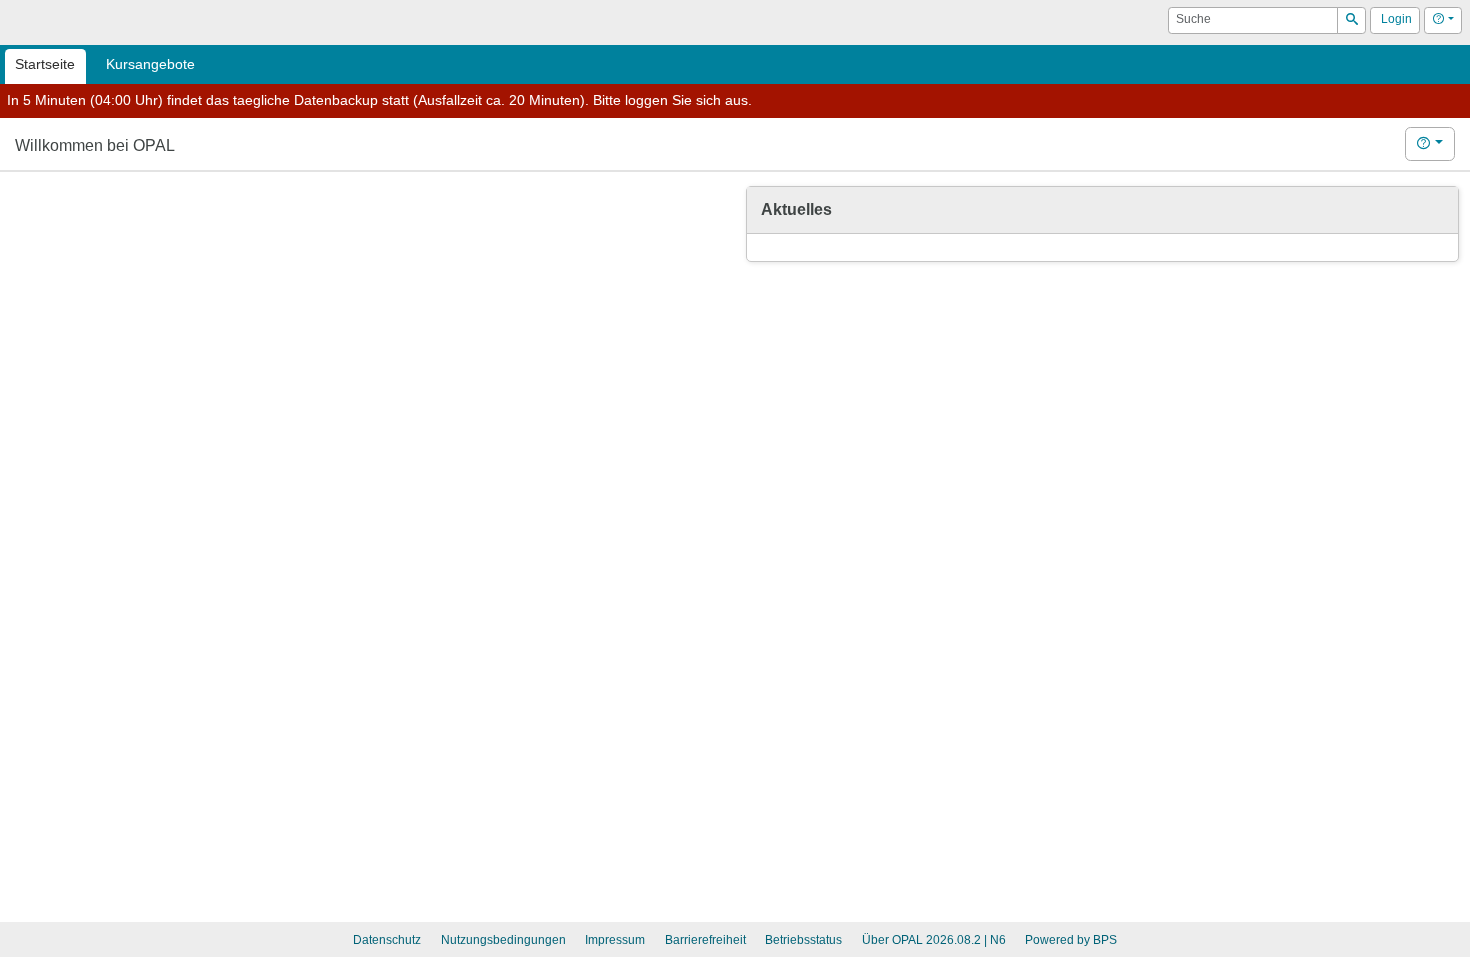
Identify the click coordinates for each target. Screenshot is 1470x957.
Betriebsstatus (803, 940)
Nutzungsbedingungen (503, 940)
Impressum (615, 940)
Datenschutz (387, 940)
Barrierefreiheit (705, 940)
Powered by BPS (1071, 940)
